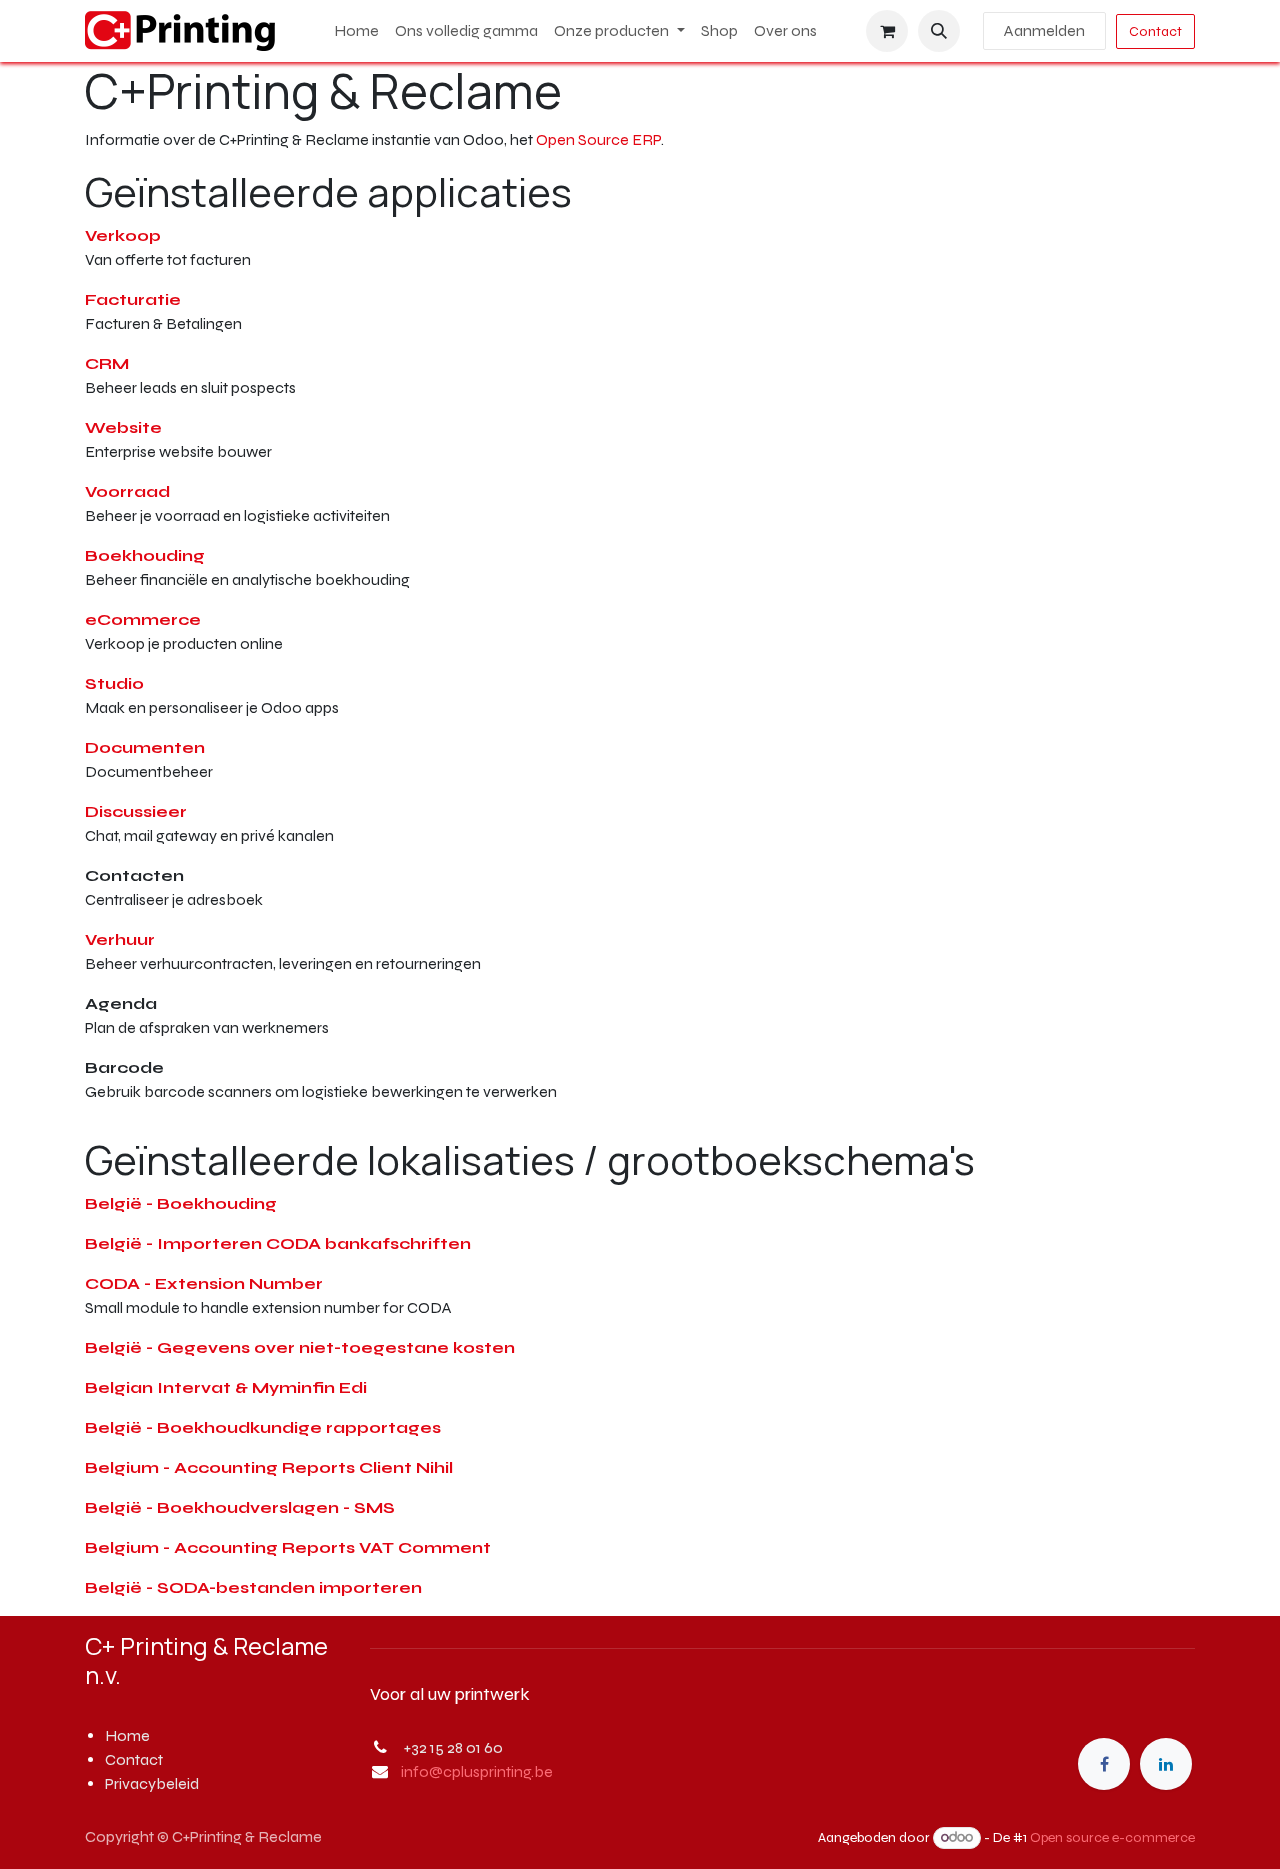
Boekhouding (145, 555)
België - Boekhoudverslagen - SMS (240, 1507)
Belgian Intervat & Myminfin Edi (226, 1387)
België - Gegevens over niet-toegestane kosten (300, 1347)
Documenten (145, 747)
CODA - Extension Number (204, 1283)
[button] (939, 31)
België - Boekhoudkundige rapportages (263, 1427)
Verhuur (120, 939)
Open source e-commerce (1112, 1837)
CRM (107, 363)
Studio (114, 683)
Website (123, 427)
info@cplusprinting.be (477, 1771)
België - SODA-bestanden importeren (253, 1587)
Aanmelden (1044, 30)
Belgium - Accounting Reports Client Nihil (269, 1467)
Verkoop (123, 235)
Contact (1155, 31)
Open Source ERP (598, 139)
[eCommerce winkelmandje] (887, 31)
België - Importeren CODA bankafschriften (278, 1243)
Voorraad (127, 491)
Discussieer (136, 811)
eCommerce (143, 619)
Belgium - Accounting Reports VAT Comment (288, 1547)
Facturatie (133, 299)
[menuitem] (356, 31)
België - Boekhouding (181, 1203)
